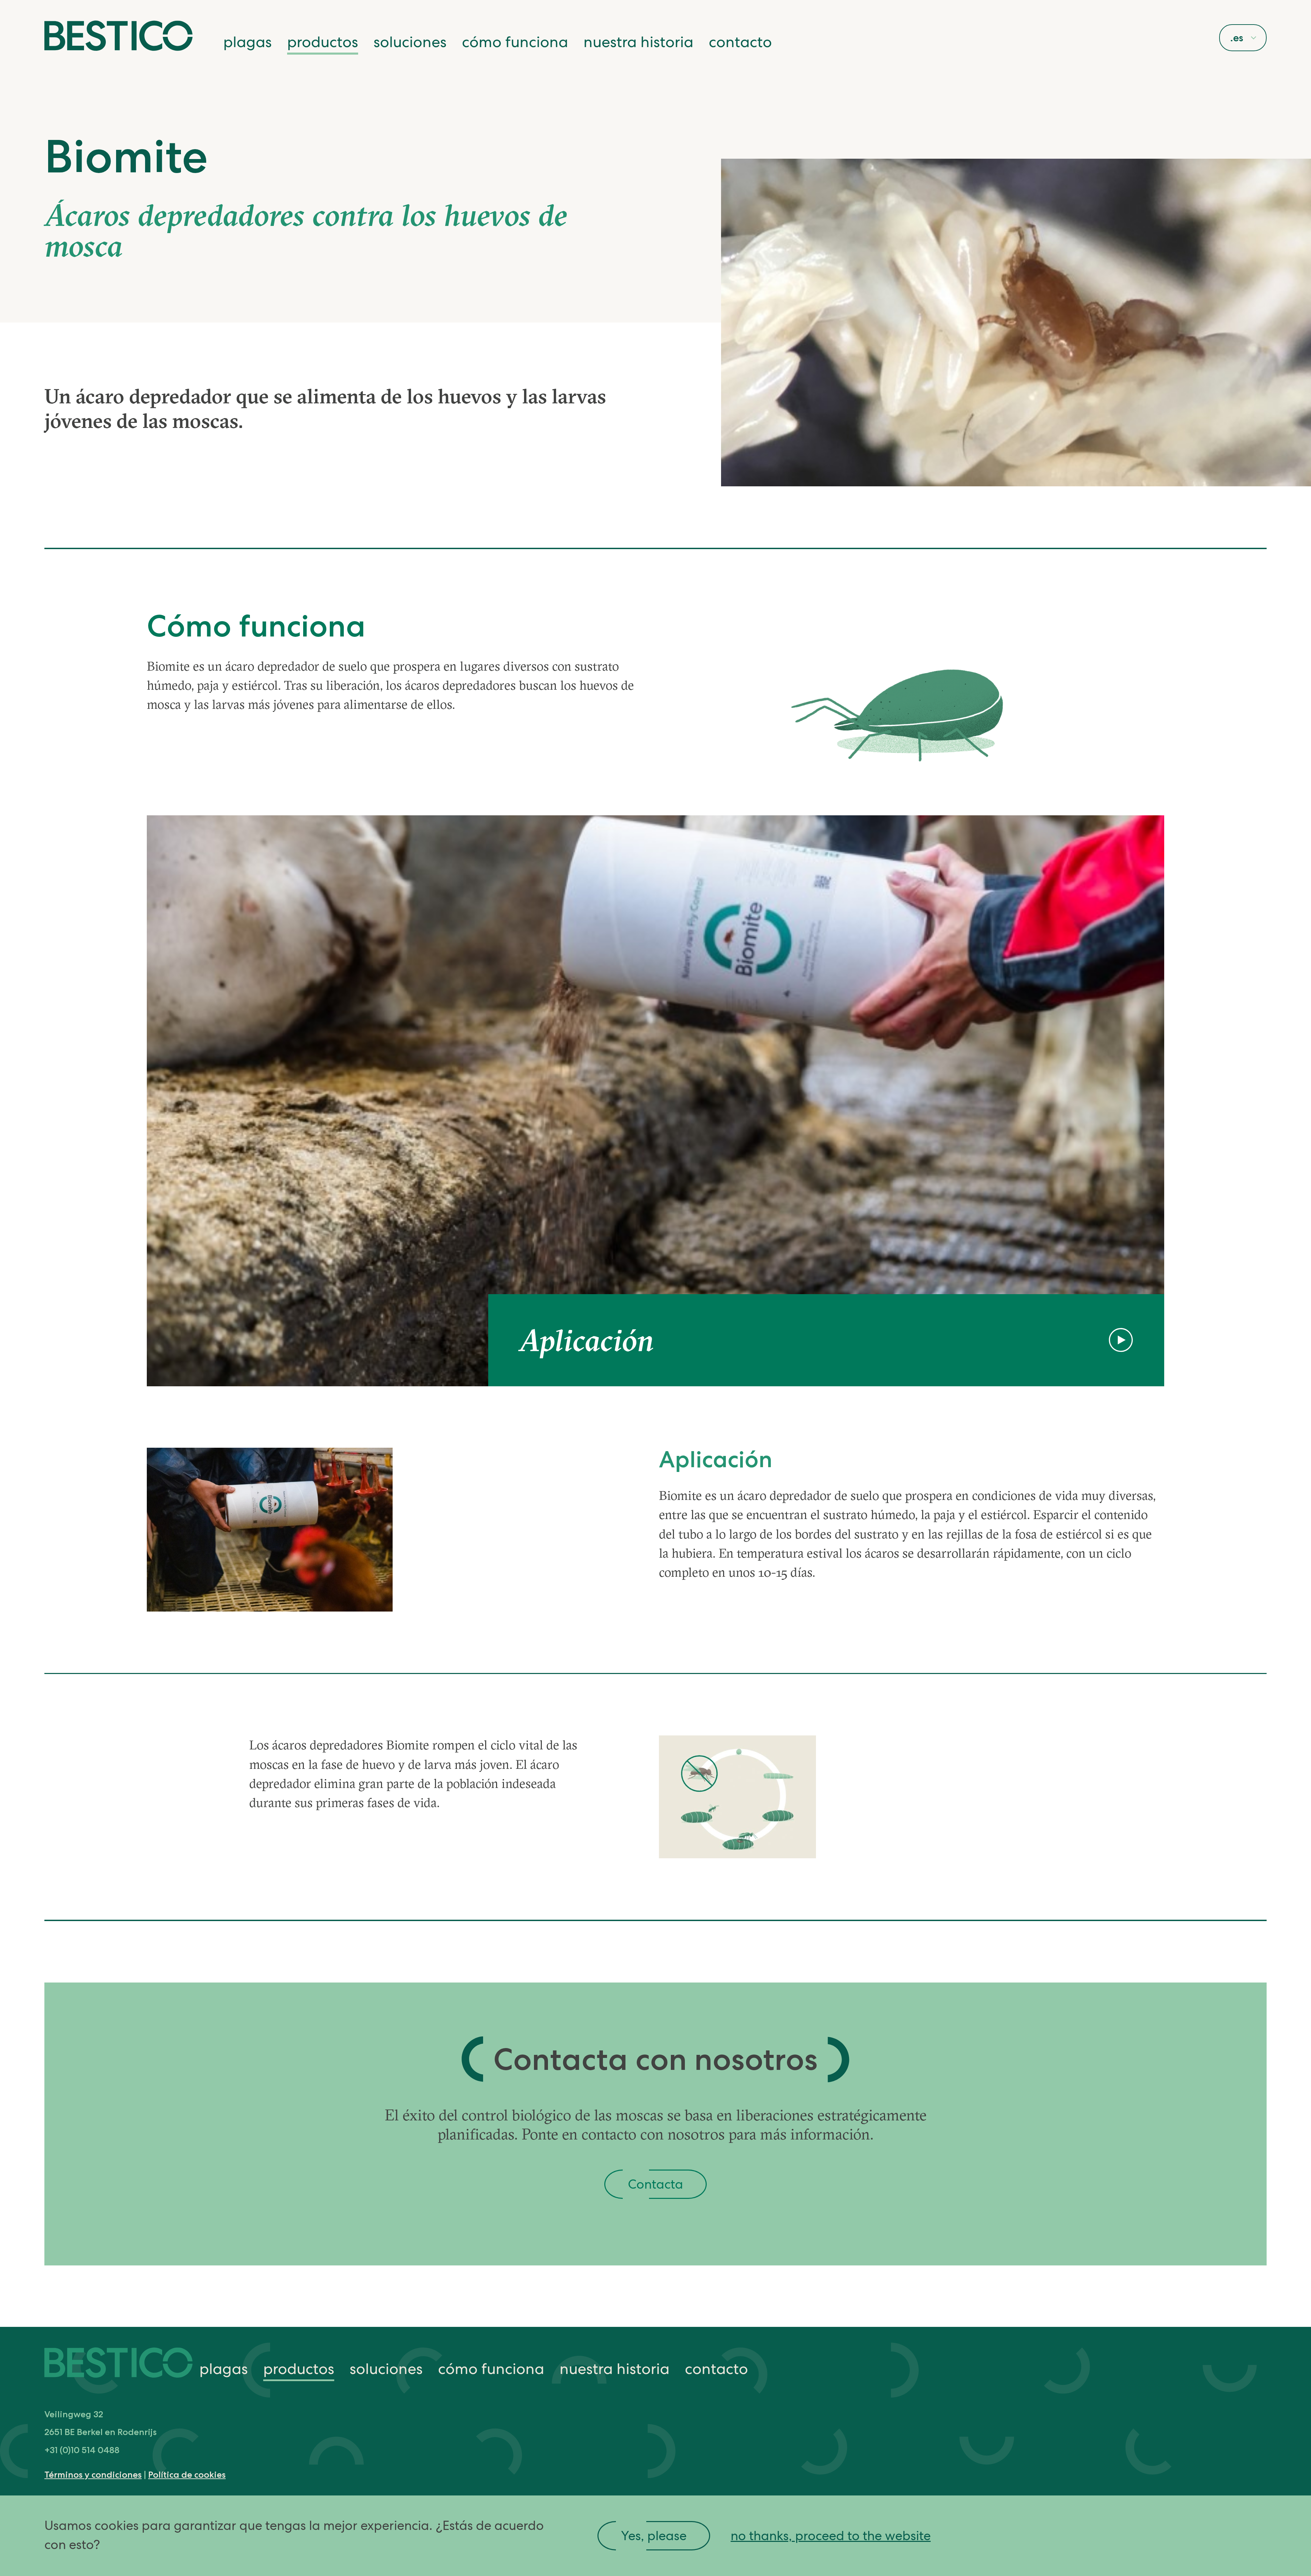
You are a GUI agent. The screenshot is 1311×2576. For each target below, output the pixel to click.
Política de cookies (187, 2474)
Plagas (248, 42)
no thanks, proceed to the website (831, 2536)
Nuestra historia (638, 42)
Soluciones (410, 42)
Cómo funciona (515, 42)
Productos (323, 42)
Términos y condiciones (93, 2474)
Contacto (740, 42)
